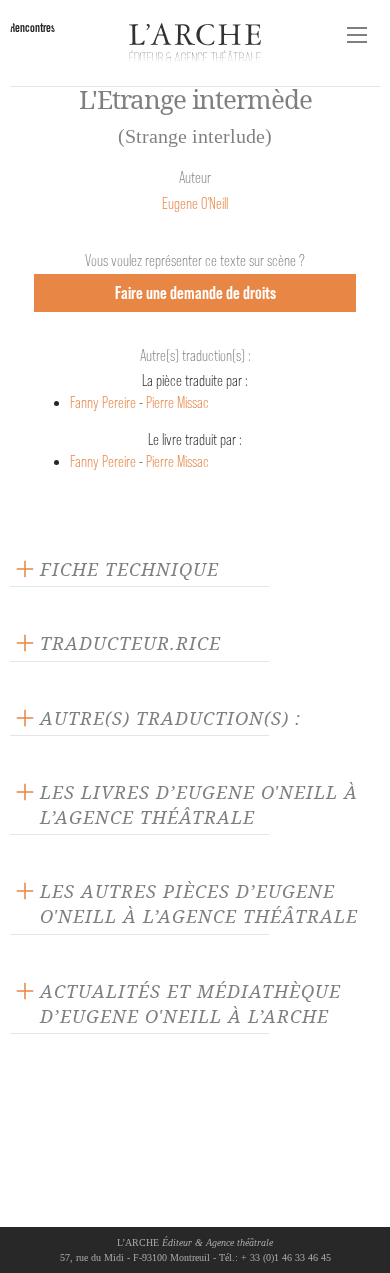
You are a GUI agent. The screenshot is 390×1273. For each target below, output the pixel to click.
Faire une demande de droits (195, 292)
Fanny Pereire (103, 402)
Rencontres (32, 27)
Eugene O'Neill (195, 203)
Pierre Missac (177, 402)
